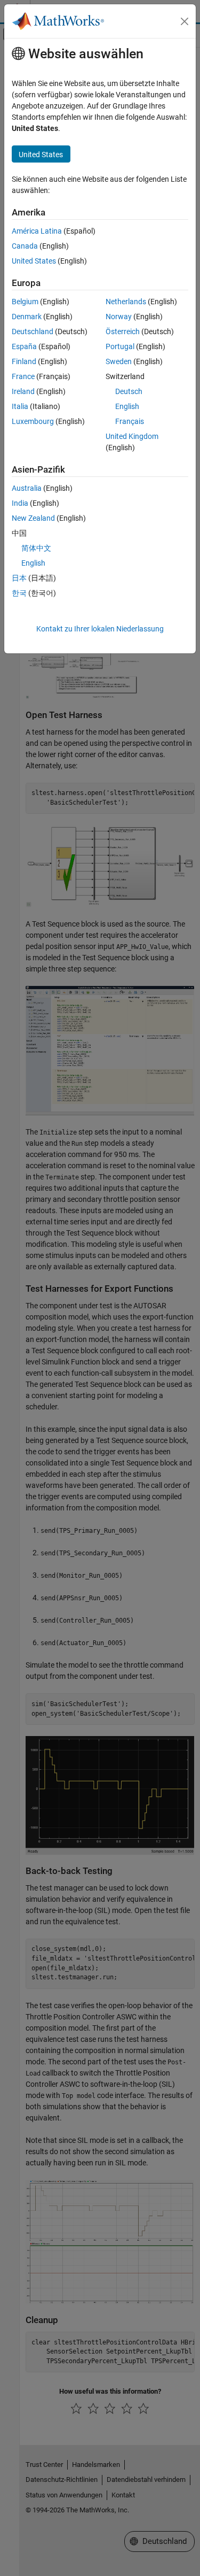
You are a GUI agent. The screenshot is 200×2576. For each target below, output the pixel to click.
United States (34, 261)
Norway (119, 317)
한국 (19, 593)
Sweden (119, 361)
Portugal (120, 346)
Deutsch (129, 391)
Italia (20, 406)
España (24, 346)
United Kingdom (132, 436)
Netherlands (126, 302)
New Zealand (33, 518)
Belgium (25, 302)
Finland (24, 361)
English (127, 406)
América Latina (37, 231)
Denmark (27, 317)
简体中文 (36, 548)
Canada (25, 246)
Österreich (123, 331)
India (20, 503)
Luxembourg (33, 421)
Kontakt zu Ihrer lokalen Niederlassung (100, 629)
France (23, 376)
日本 (19, 578)
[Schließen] (185, 21)
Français (130, 421)
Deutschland (33, 331)
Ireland (23, 391)
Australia (27, 488)
